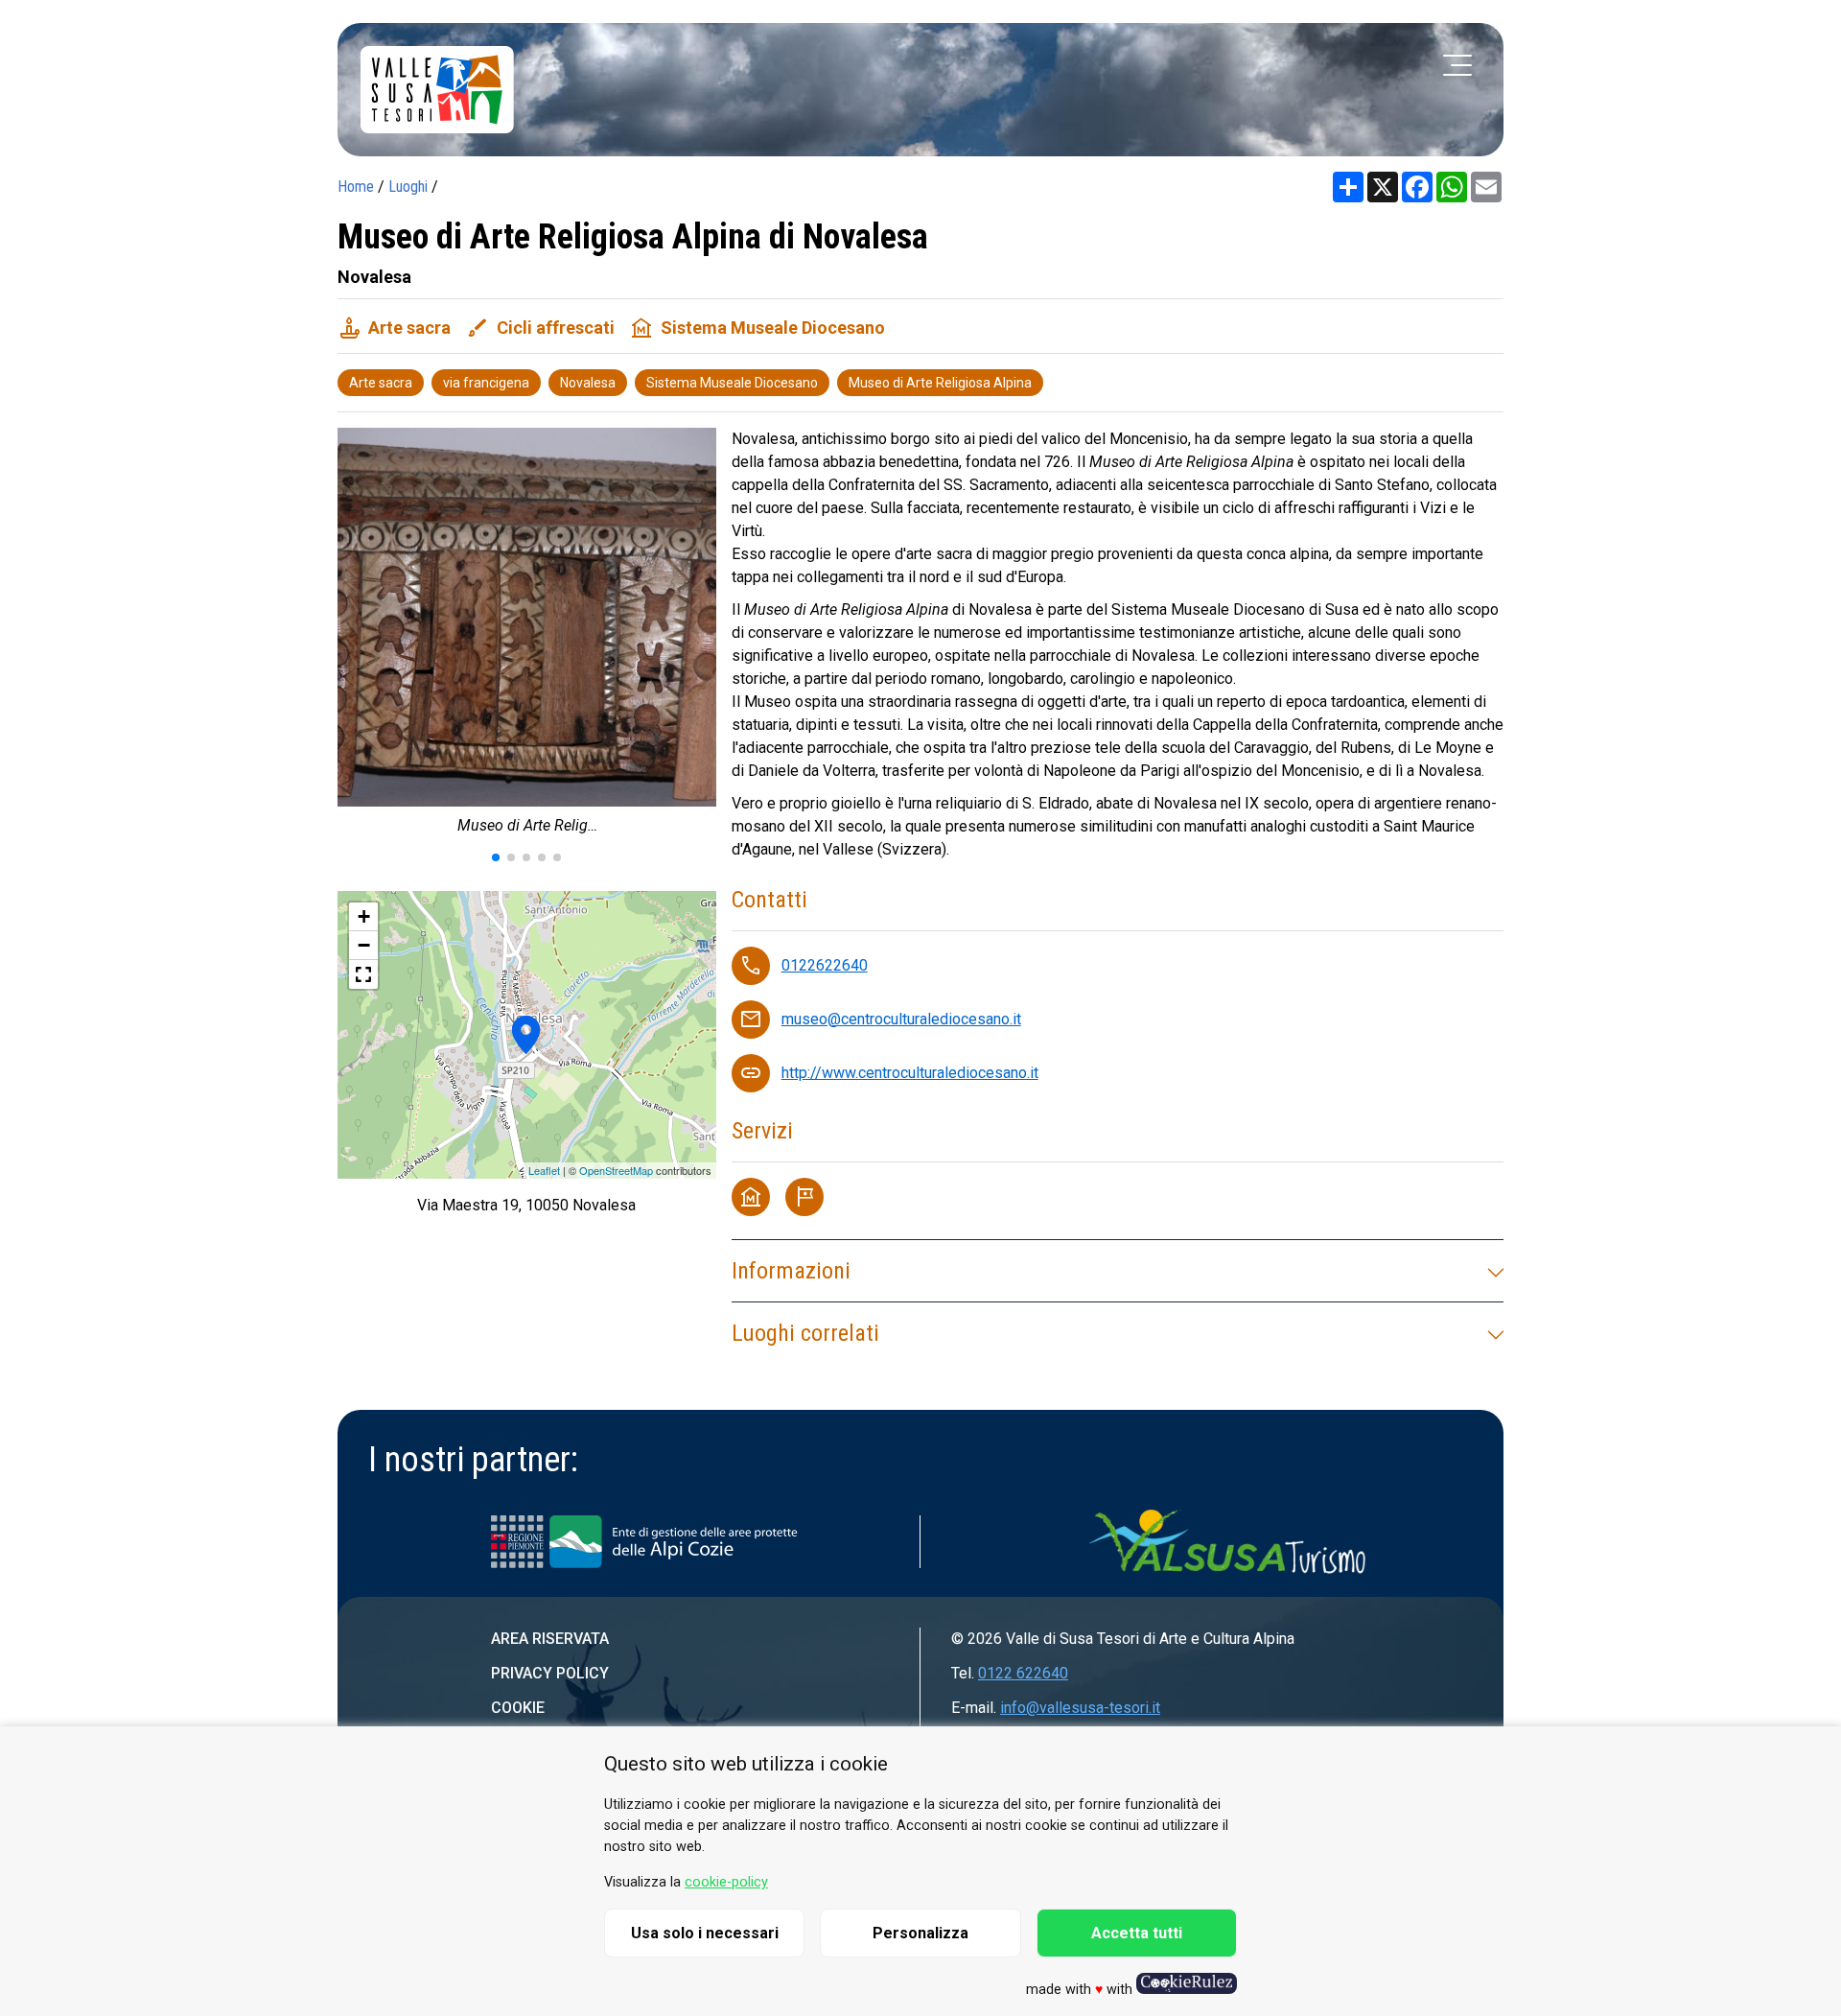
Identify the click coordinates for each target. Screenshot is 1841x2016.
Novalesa (588, 383)
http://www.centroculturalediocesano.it (910, 1073)
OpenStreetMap (616, 1170)
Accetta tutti (1137, 1933)
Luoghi (408, 187)
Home (356, 187)
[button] (496, 857)
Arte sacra (381, 383)
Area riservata (550, 1639)
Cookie (518, 1708)
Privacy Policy (550, 1673)
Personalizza (920, 1933)
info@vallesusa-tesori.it (1080, 1708)
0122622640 (825, 965)
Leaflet (544, 1170)
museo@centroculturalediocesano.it (901, 1019)
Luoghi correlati (805, 1333)
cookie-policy (726, 1882)
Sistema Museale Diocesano (732, 383)
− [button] (364, 945)
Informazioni (791, 1271)
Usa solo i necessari (705, 1933)
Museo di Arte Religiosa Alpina (940, 383)
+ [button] (364, 916)
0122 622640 (1023, 1673)
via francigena (486, 383)
